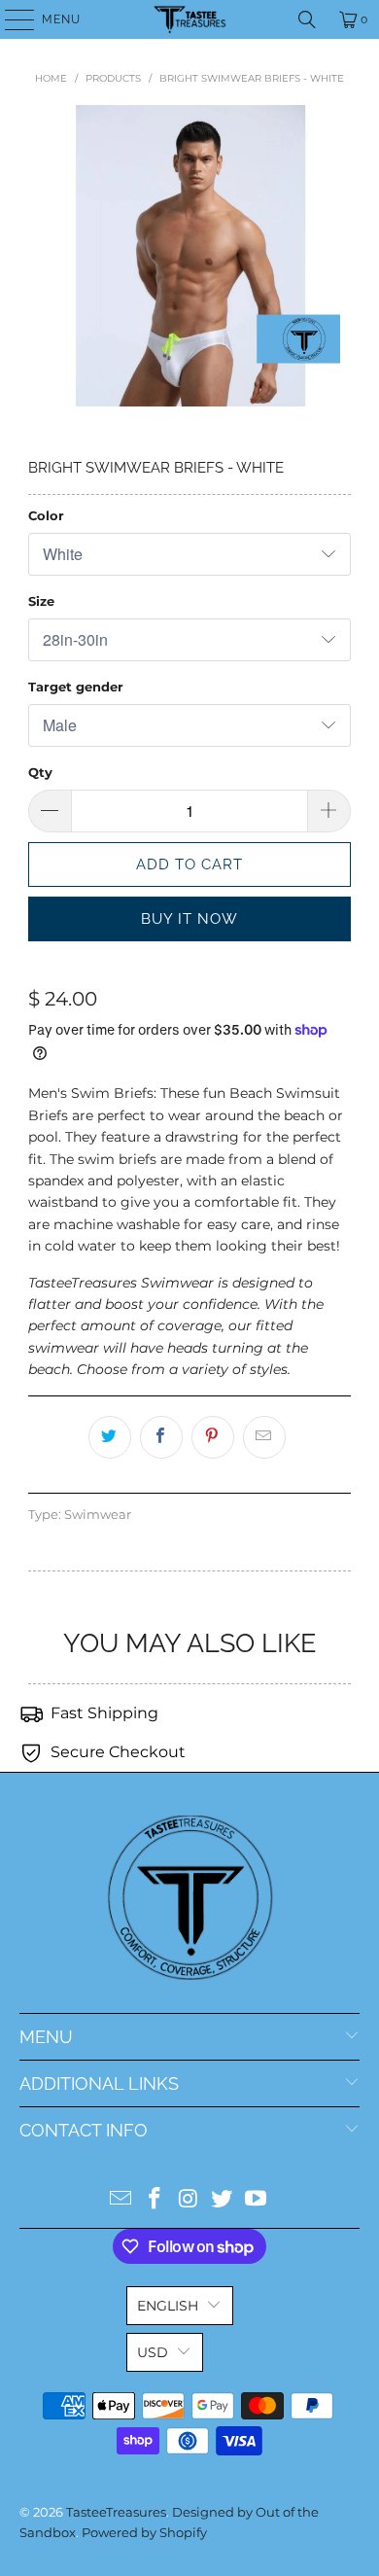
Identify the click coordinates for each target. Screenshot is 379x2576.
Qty (40, 772)
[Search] (307, 19)
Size (41, 601)
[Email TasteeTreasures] (121, 2200)
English (168, 2306)
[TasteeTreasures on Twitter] (223, 2200)
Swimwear (98, 1515)
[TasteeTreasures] (190, 19)
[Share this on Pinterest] (213, 1437)
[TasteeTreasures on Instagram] (189, 2200)
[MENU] (10, 19)
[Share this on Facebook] (161, 1437)
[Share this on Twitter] (110, 1437)
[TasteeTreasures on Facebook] (155, 2200)
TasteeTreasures (116, 2512)
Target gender (76, 687)
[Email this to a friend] (264, 1437)
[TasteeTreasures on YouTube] (257, 2200)
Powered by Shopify (144, 2532)
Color (46, 515)
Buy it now (189, 919)
